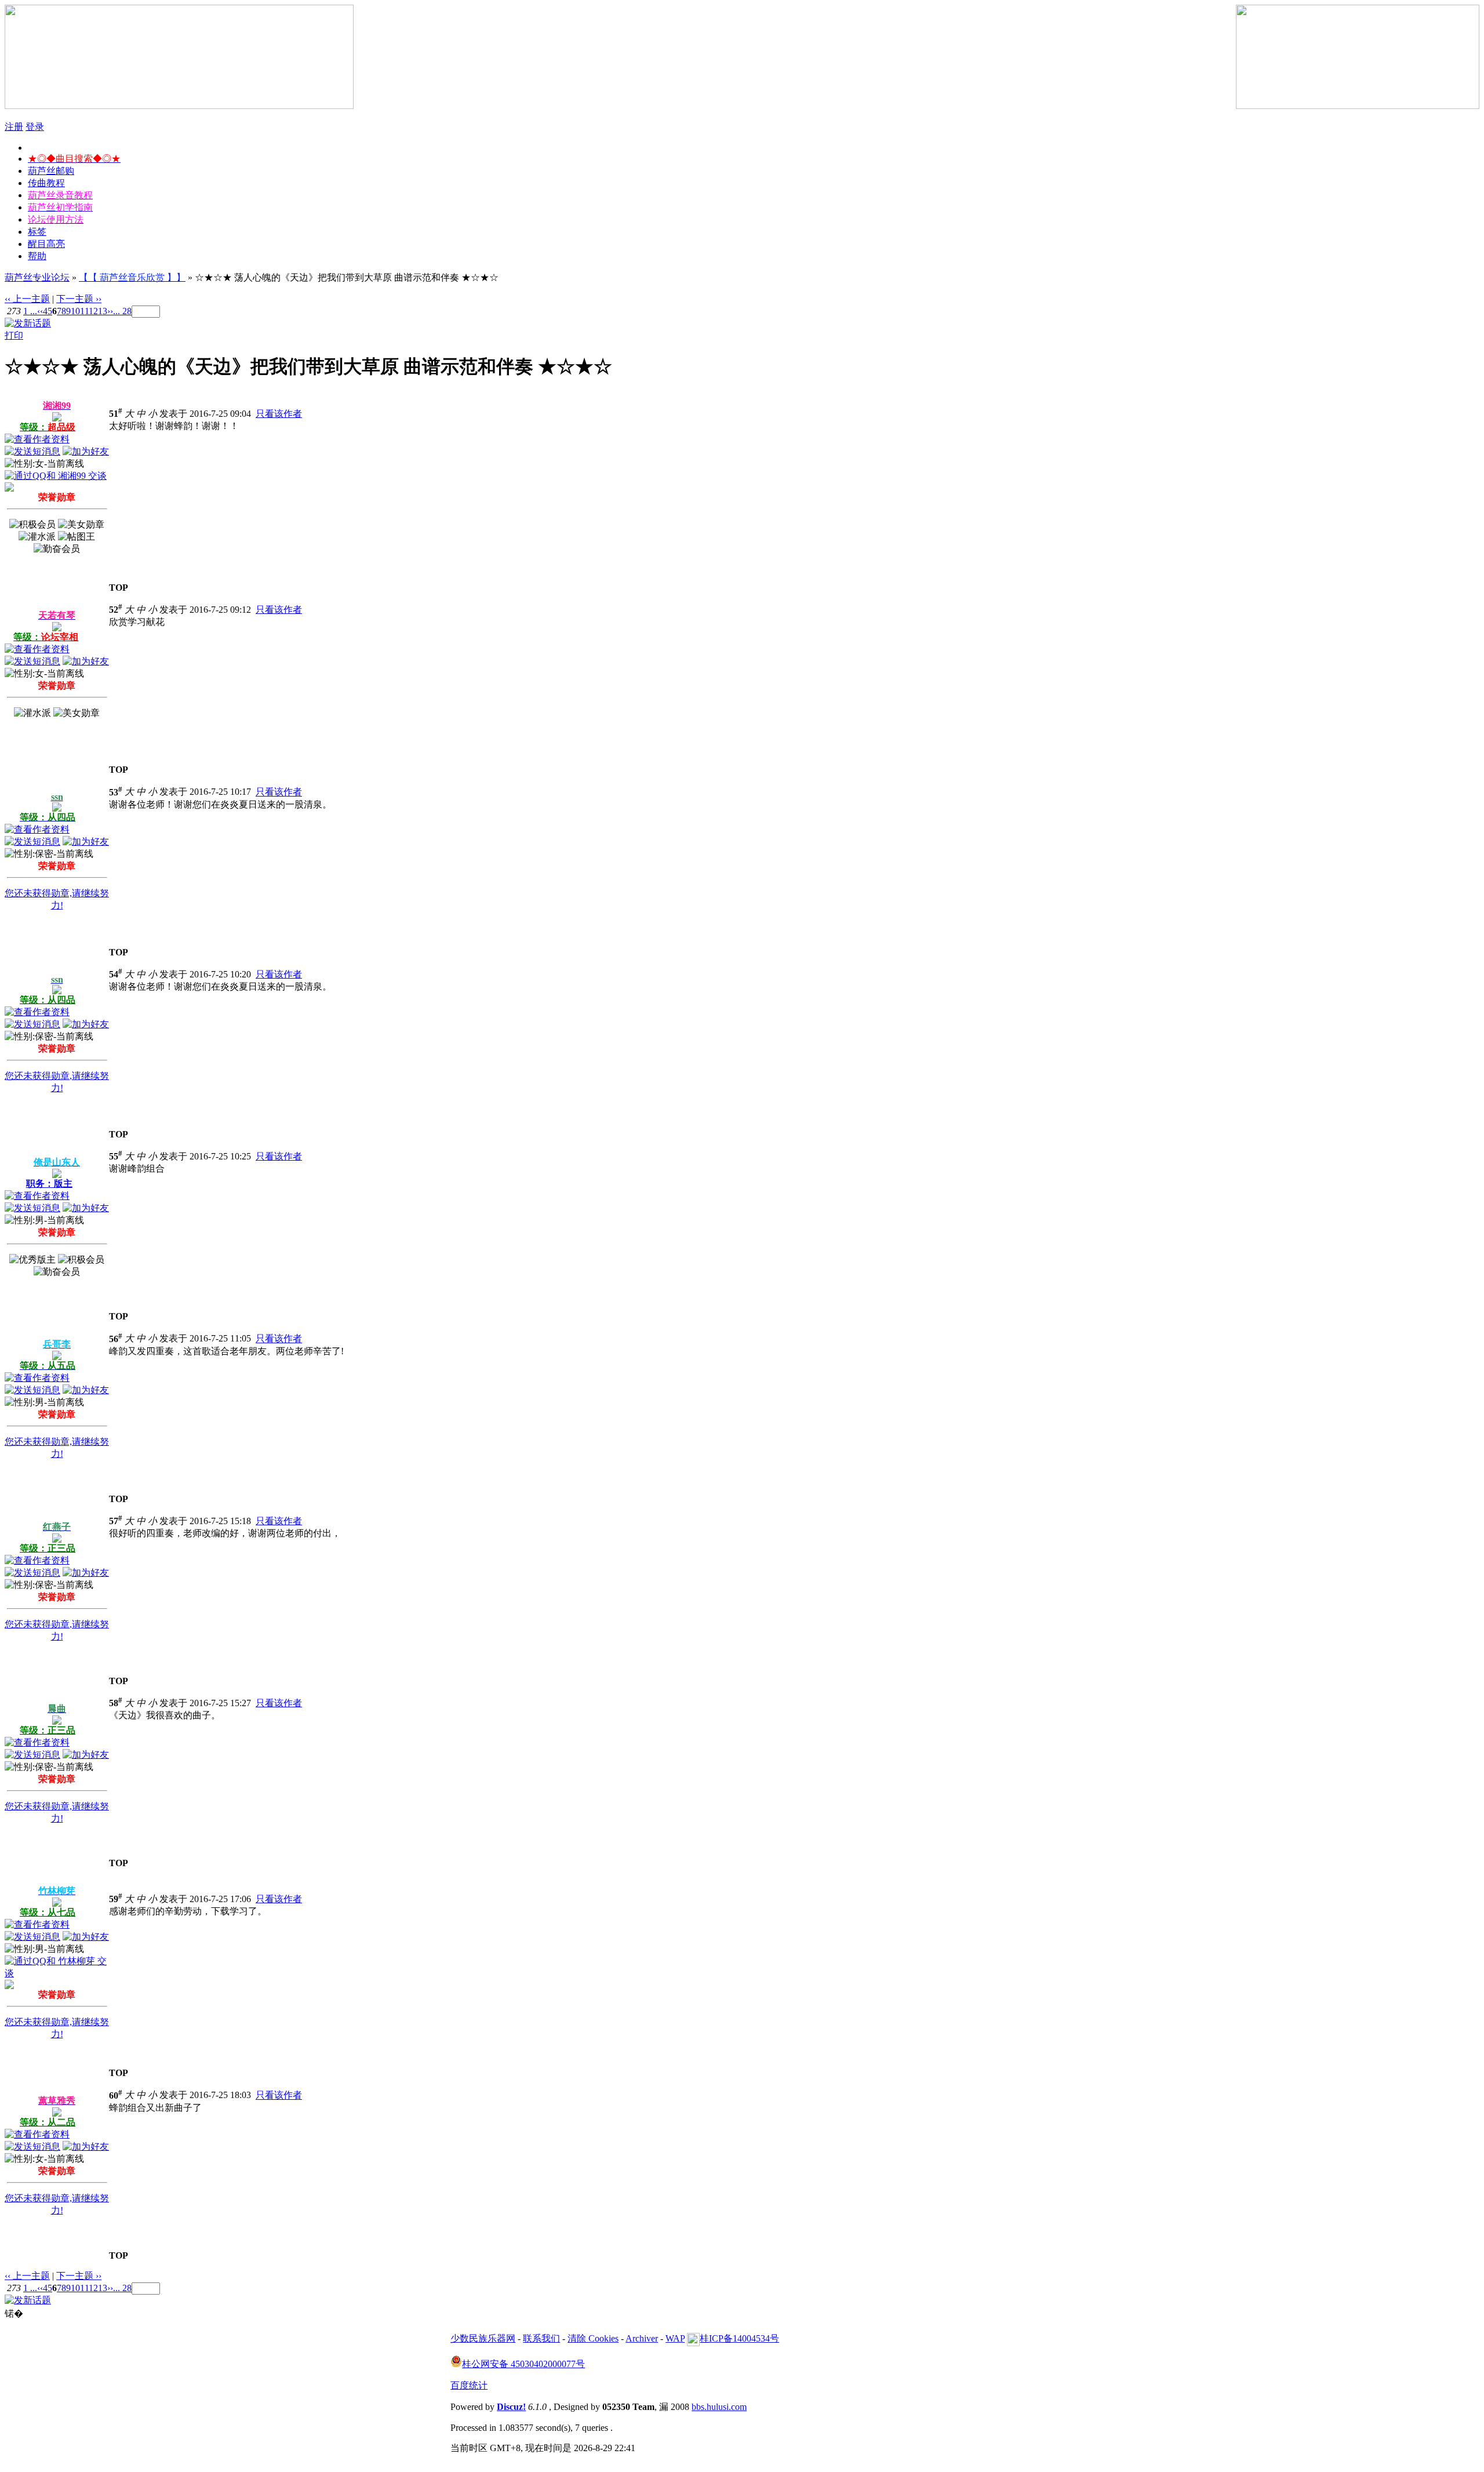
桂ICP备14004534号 (739, 2338)
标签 (37, 232)
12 (93, 311)
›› (110, 311)
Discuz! (511, 2407)
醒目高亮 (46, 244)
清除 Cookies (593, 2338)
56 (116, 1339)
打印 (14, 335)
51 (116, 414)
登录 (35, 127)
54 (116, 974)
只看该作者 (279, 414)
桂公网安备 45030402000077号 (523, 2364)
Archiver (642, 2338)
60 (116, 2095)
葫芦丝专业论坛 (37, 277)
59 (116, 1899)
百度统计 (469, 2385)
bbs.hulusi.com (719, 2407)
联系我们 (541, 2338)
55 (116, 1156)
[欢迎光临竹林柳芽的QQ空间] (9, 1986)
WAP (675, 2338)
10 (75, 311)
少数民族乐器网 (483, 2338)
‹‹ (40, 311)
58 (116, 1703)
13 (103, 311)
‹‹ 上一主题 (27, 299)
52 (116, 610)
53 (116, 792)
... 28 (122, 311)
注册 (14, 127)
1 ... (30, 311)
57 (116, 1521)
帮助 (37, 256)
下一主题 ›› (79, 299)
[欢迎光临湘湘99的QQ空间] (9, 488)
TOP (119, 588)
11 (84, 311)
